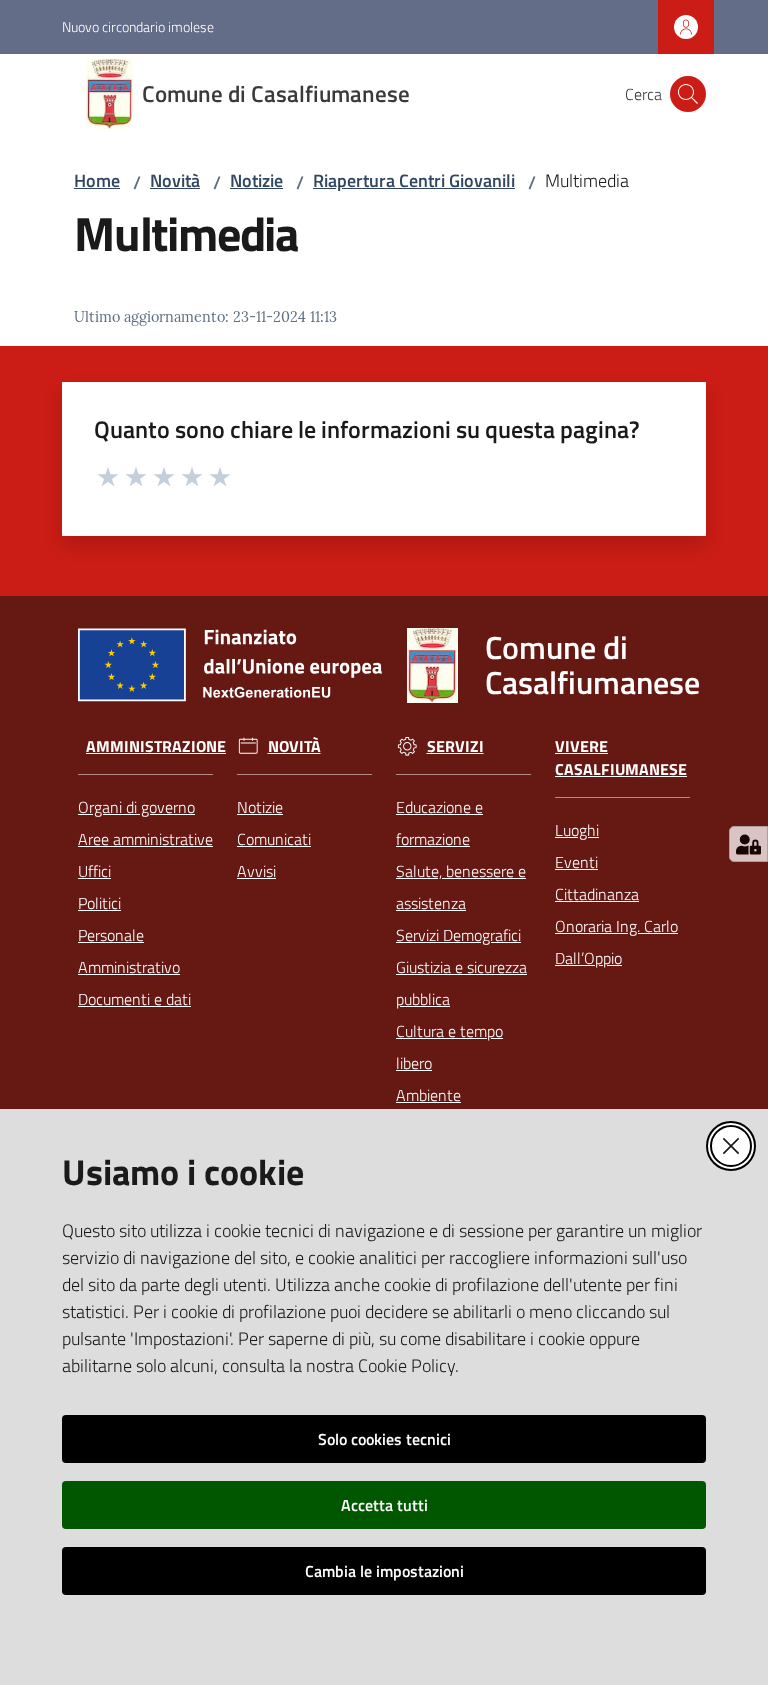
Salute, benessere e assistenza (461, 887)
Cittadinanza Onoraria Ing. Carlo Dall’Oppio (616, 926)
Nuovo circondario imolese (138, 26)
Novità (175, 180)
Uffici (94, 871)
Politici (99, 903)
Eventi (576, 862)
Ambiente (428, 1095)
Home (97, 180)
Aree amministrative (145, 839)
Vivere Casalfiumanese (621, 758)
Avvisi (256, 871)
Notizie (256, 180)
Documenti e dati (134, 999)
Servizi (455, 746)
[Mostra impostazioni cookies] (748, 844)
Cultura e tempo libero (449, 1047)
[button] (688, 94)
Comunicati (274, 839)
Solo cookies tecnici (384, 1439)
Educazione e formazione (439, 823)
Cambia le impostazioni (384, 1571)
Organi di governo (136, 807)
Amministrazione (156, 746)
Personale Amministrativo (129, 951)
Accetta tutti (384, 1505)
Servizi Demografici (458, 935)
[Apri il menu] (28, 94)
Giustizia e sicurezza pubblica (461, 983)
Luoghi (577, 830)
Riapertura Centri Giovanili (414, 180)
